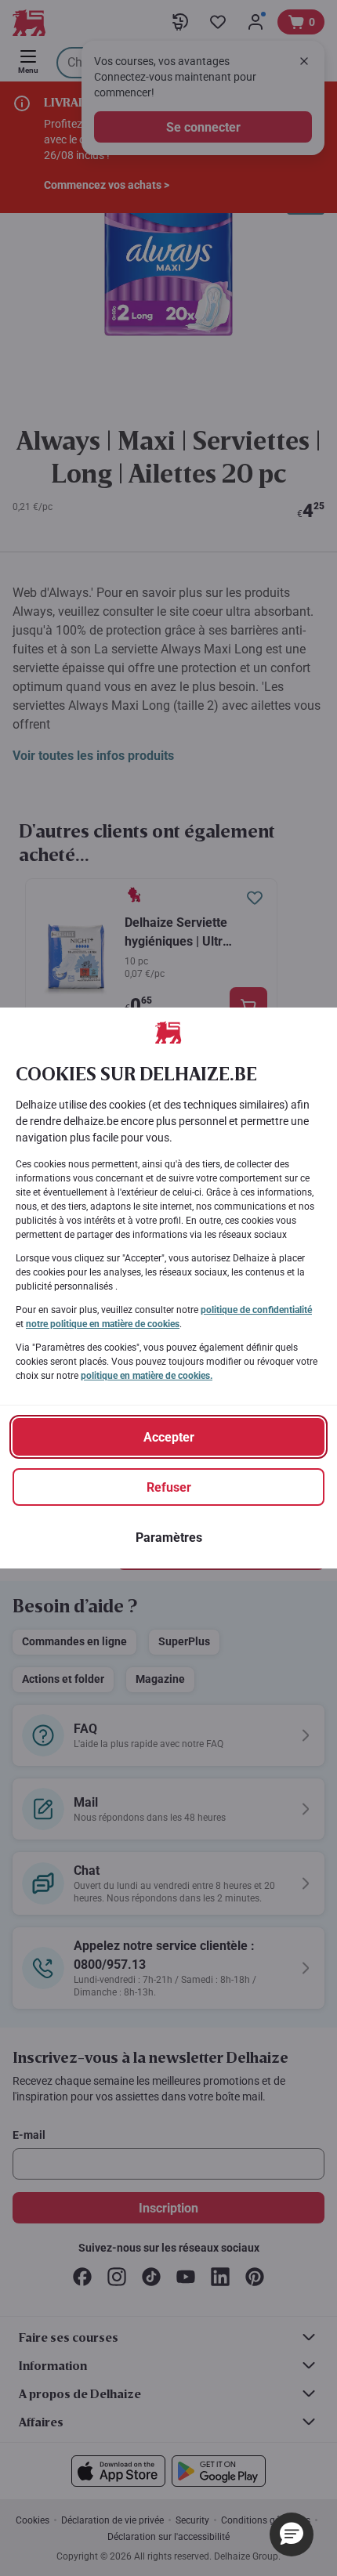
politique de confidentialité (256, 1310)
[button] (292, 2534)
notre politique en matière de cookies (103, 1324)
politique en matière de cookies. (147, 1376)
